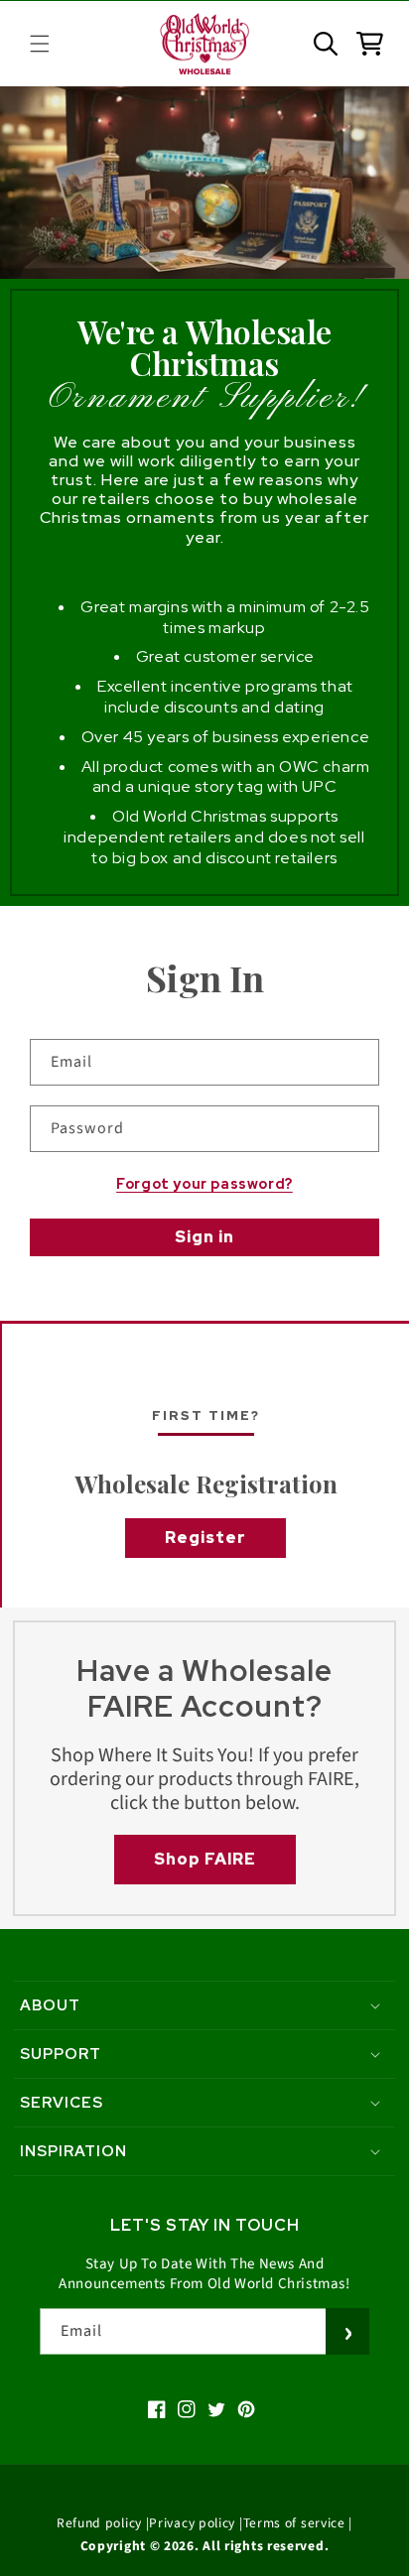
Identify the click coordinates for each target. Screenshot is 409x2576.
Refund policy (99, 2523)
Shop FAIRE (205, 1859)
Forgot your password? (204, 1184)
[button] (40, 44)
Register (205, 1538)
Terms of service (294, 2523)
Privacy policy (192, 2523)
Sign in (204, 1237)
